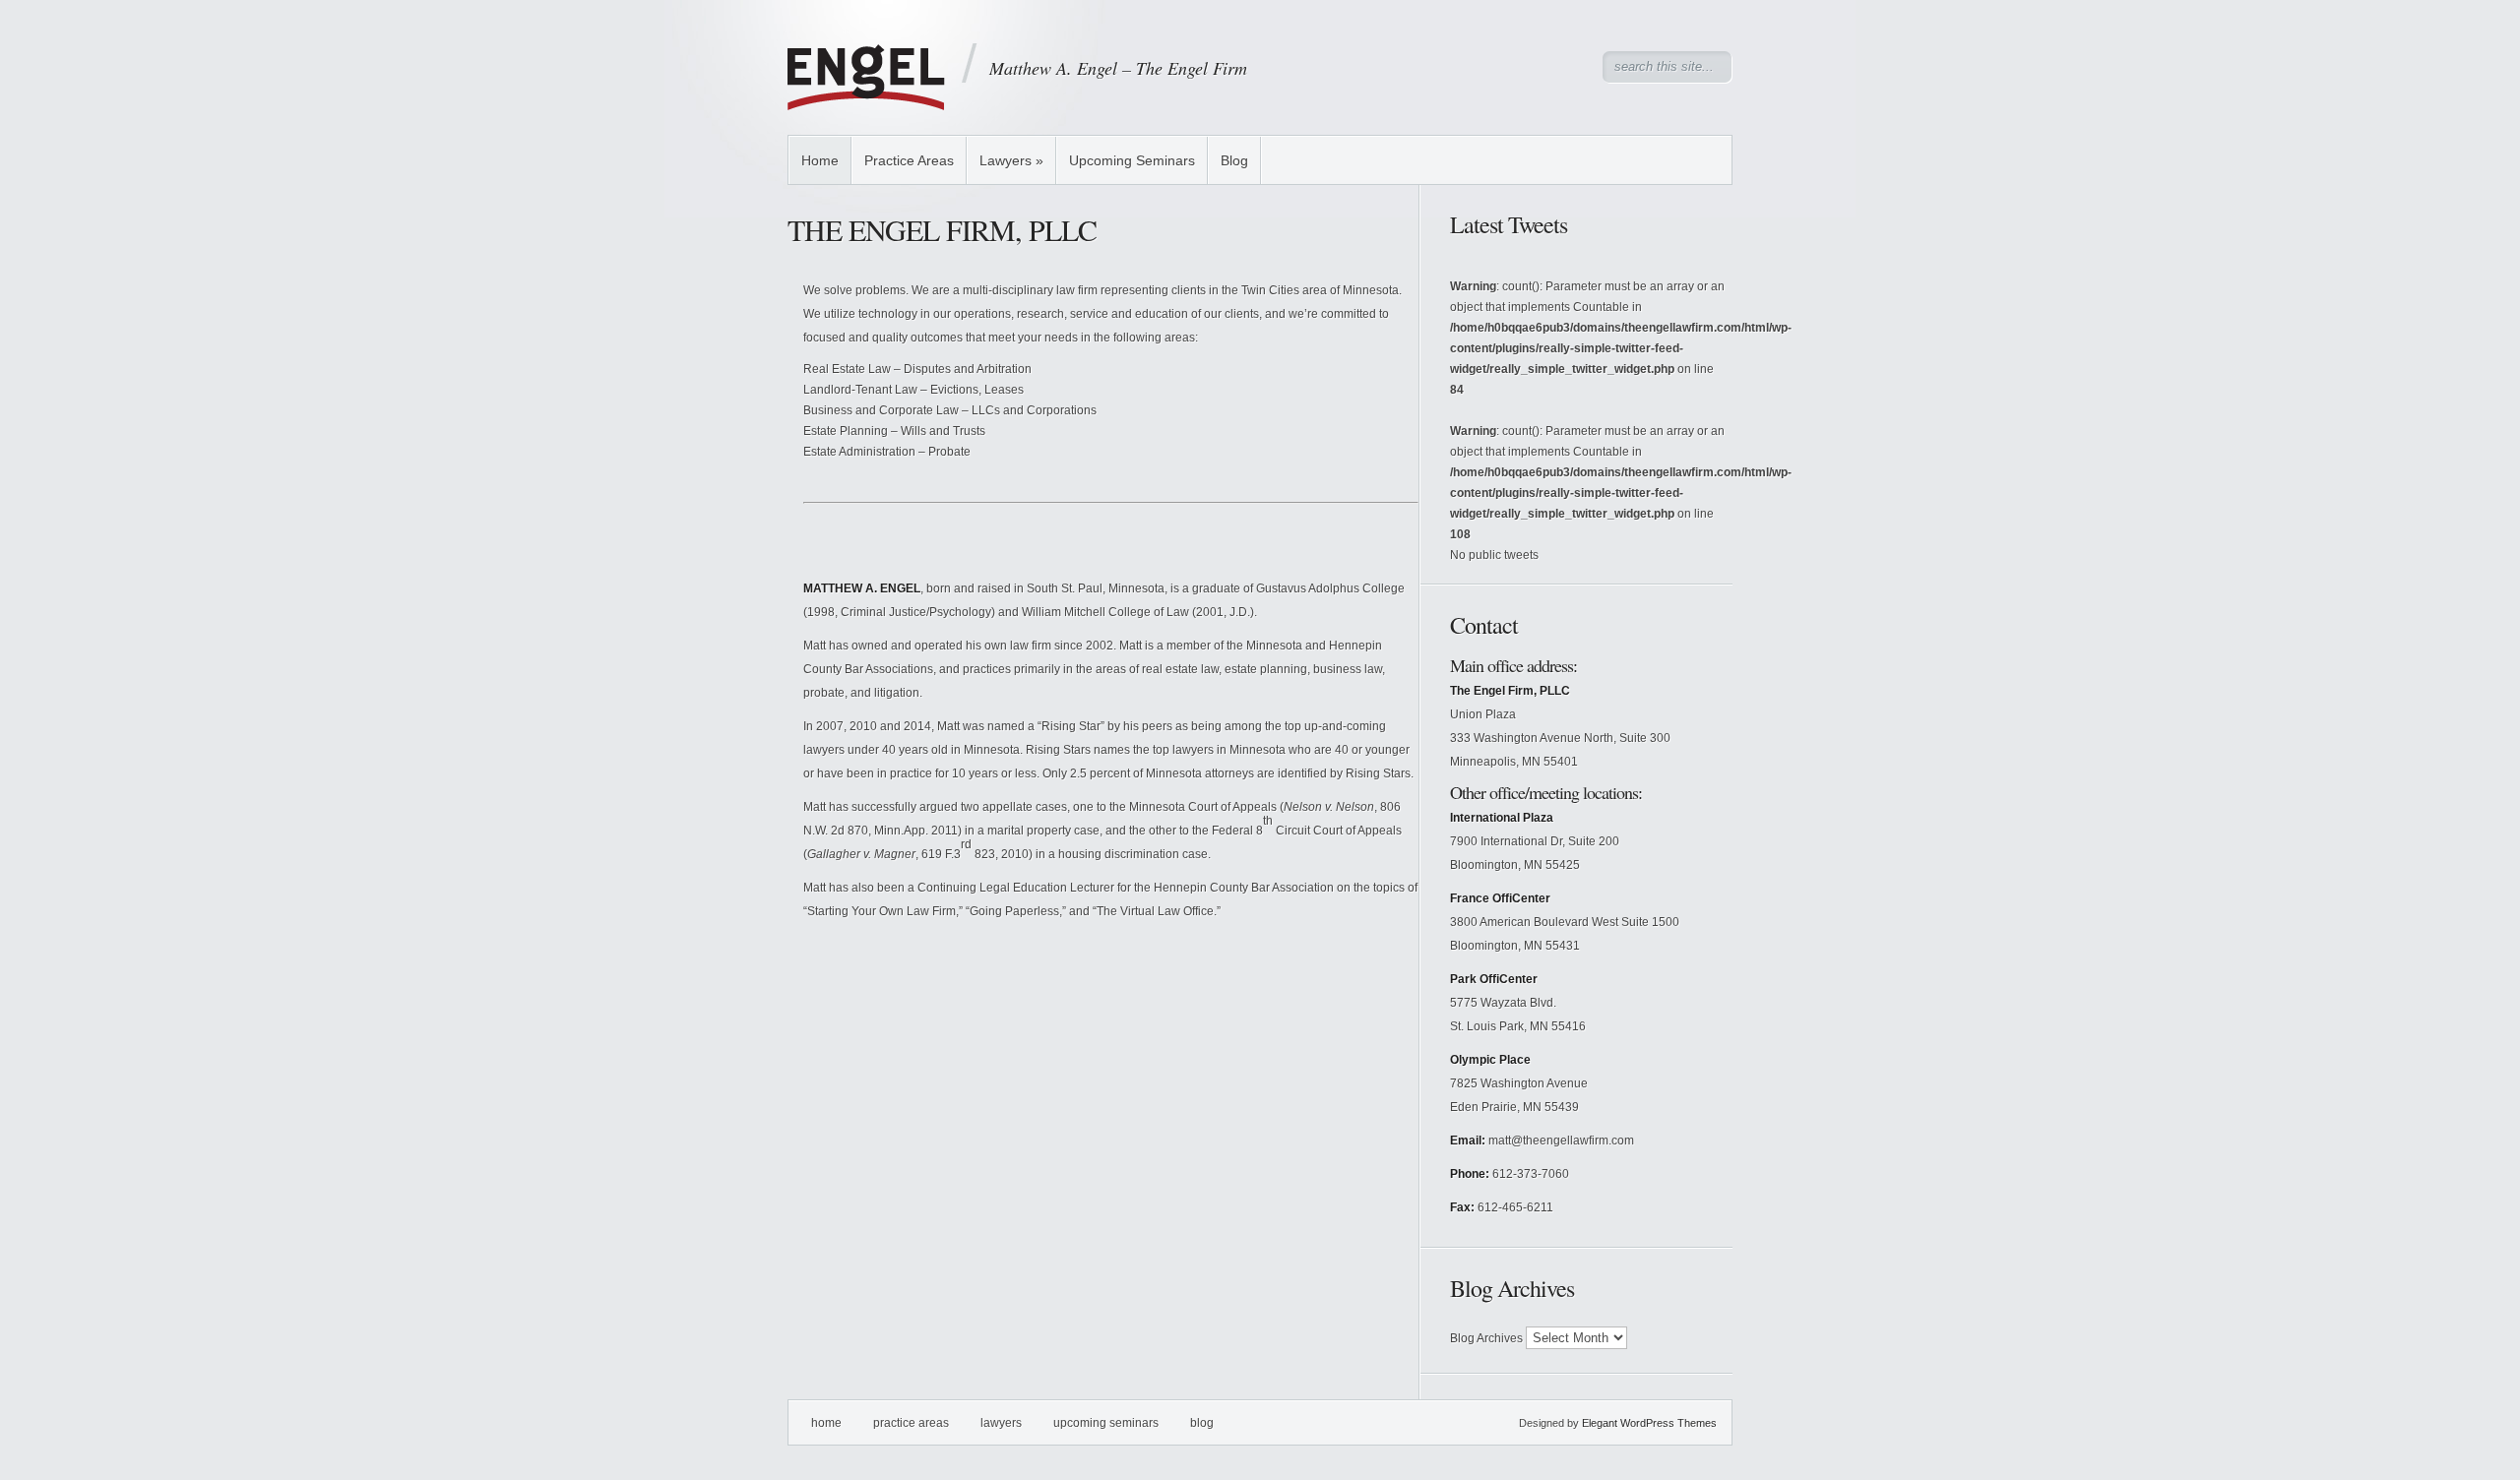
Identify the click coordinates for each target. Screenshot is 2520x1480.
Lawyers (1011, 160)
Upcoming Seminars (1132, 160)
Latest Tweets (1509, 224)
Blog (1234, 160)
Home (820, 160)
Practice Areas (909, 160)
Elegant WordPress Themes (1649, 1423)
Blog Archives (1486, 1338)
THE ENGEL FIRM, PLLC (942, 229)
